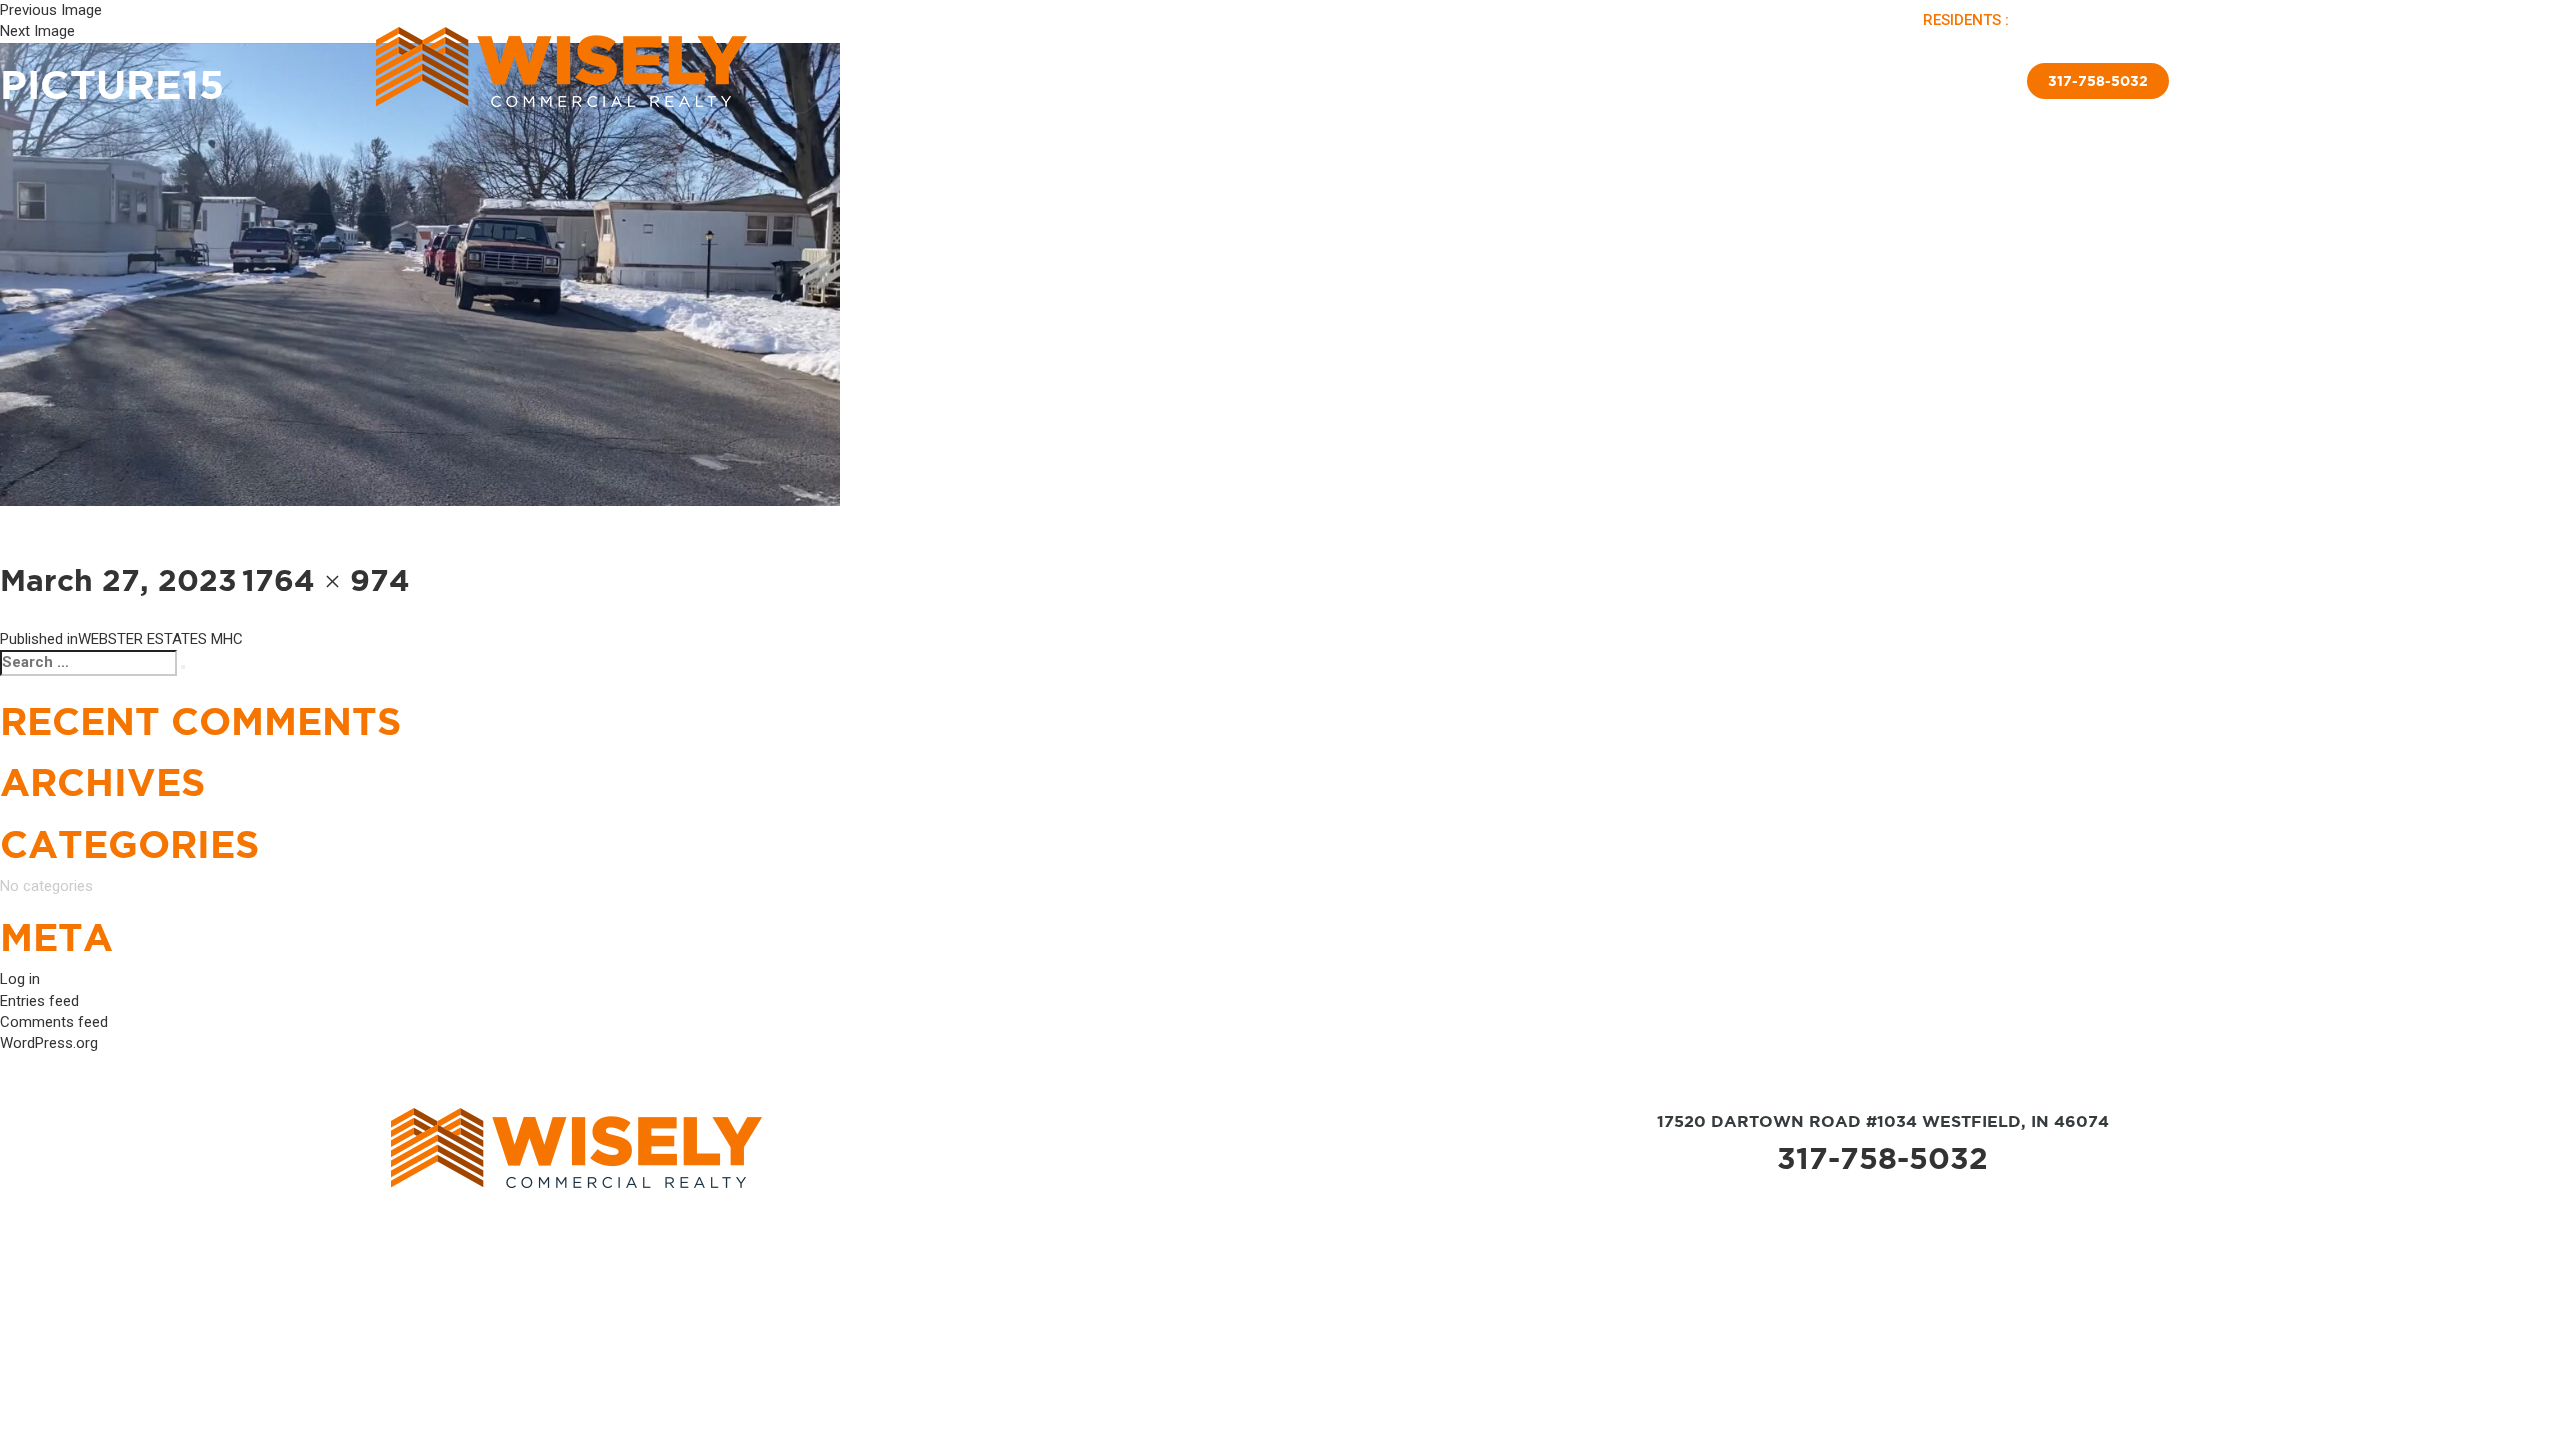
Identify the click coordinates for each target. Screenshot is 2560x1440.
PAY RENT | (2054, 20)
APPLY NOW (2131, 20)
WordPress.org (49, 1043)
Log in (20, 979)
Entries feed (39, 1001)
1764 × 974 (326, 580)
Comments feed (54, 1022)
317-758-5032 (1882, 1158)
